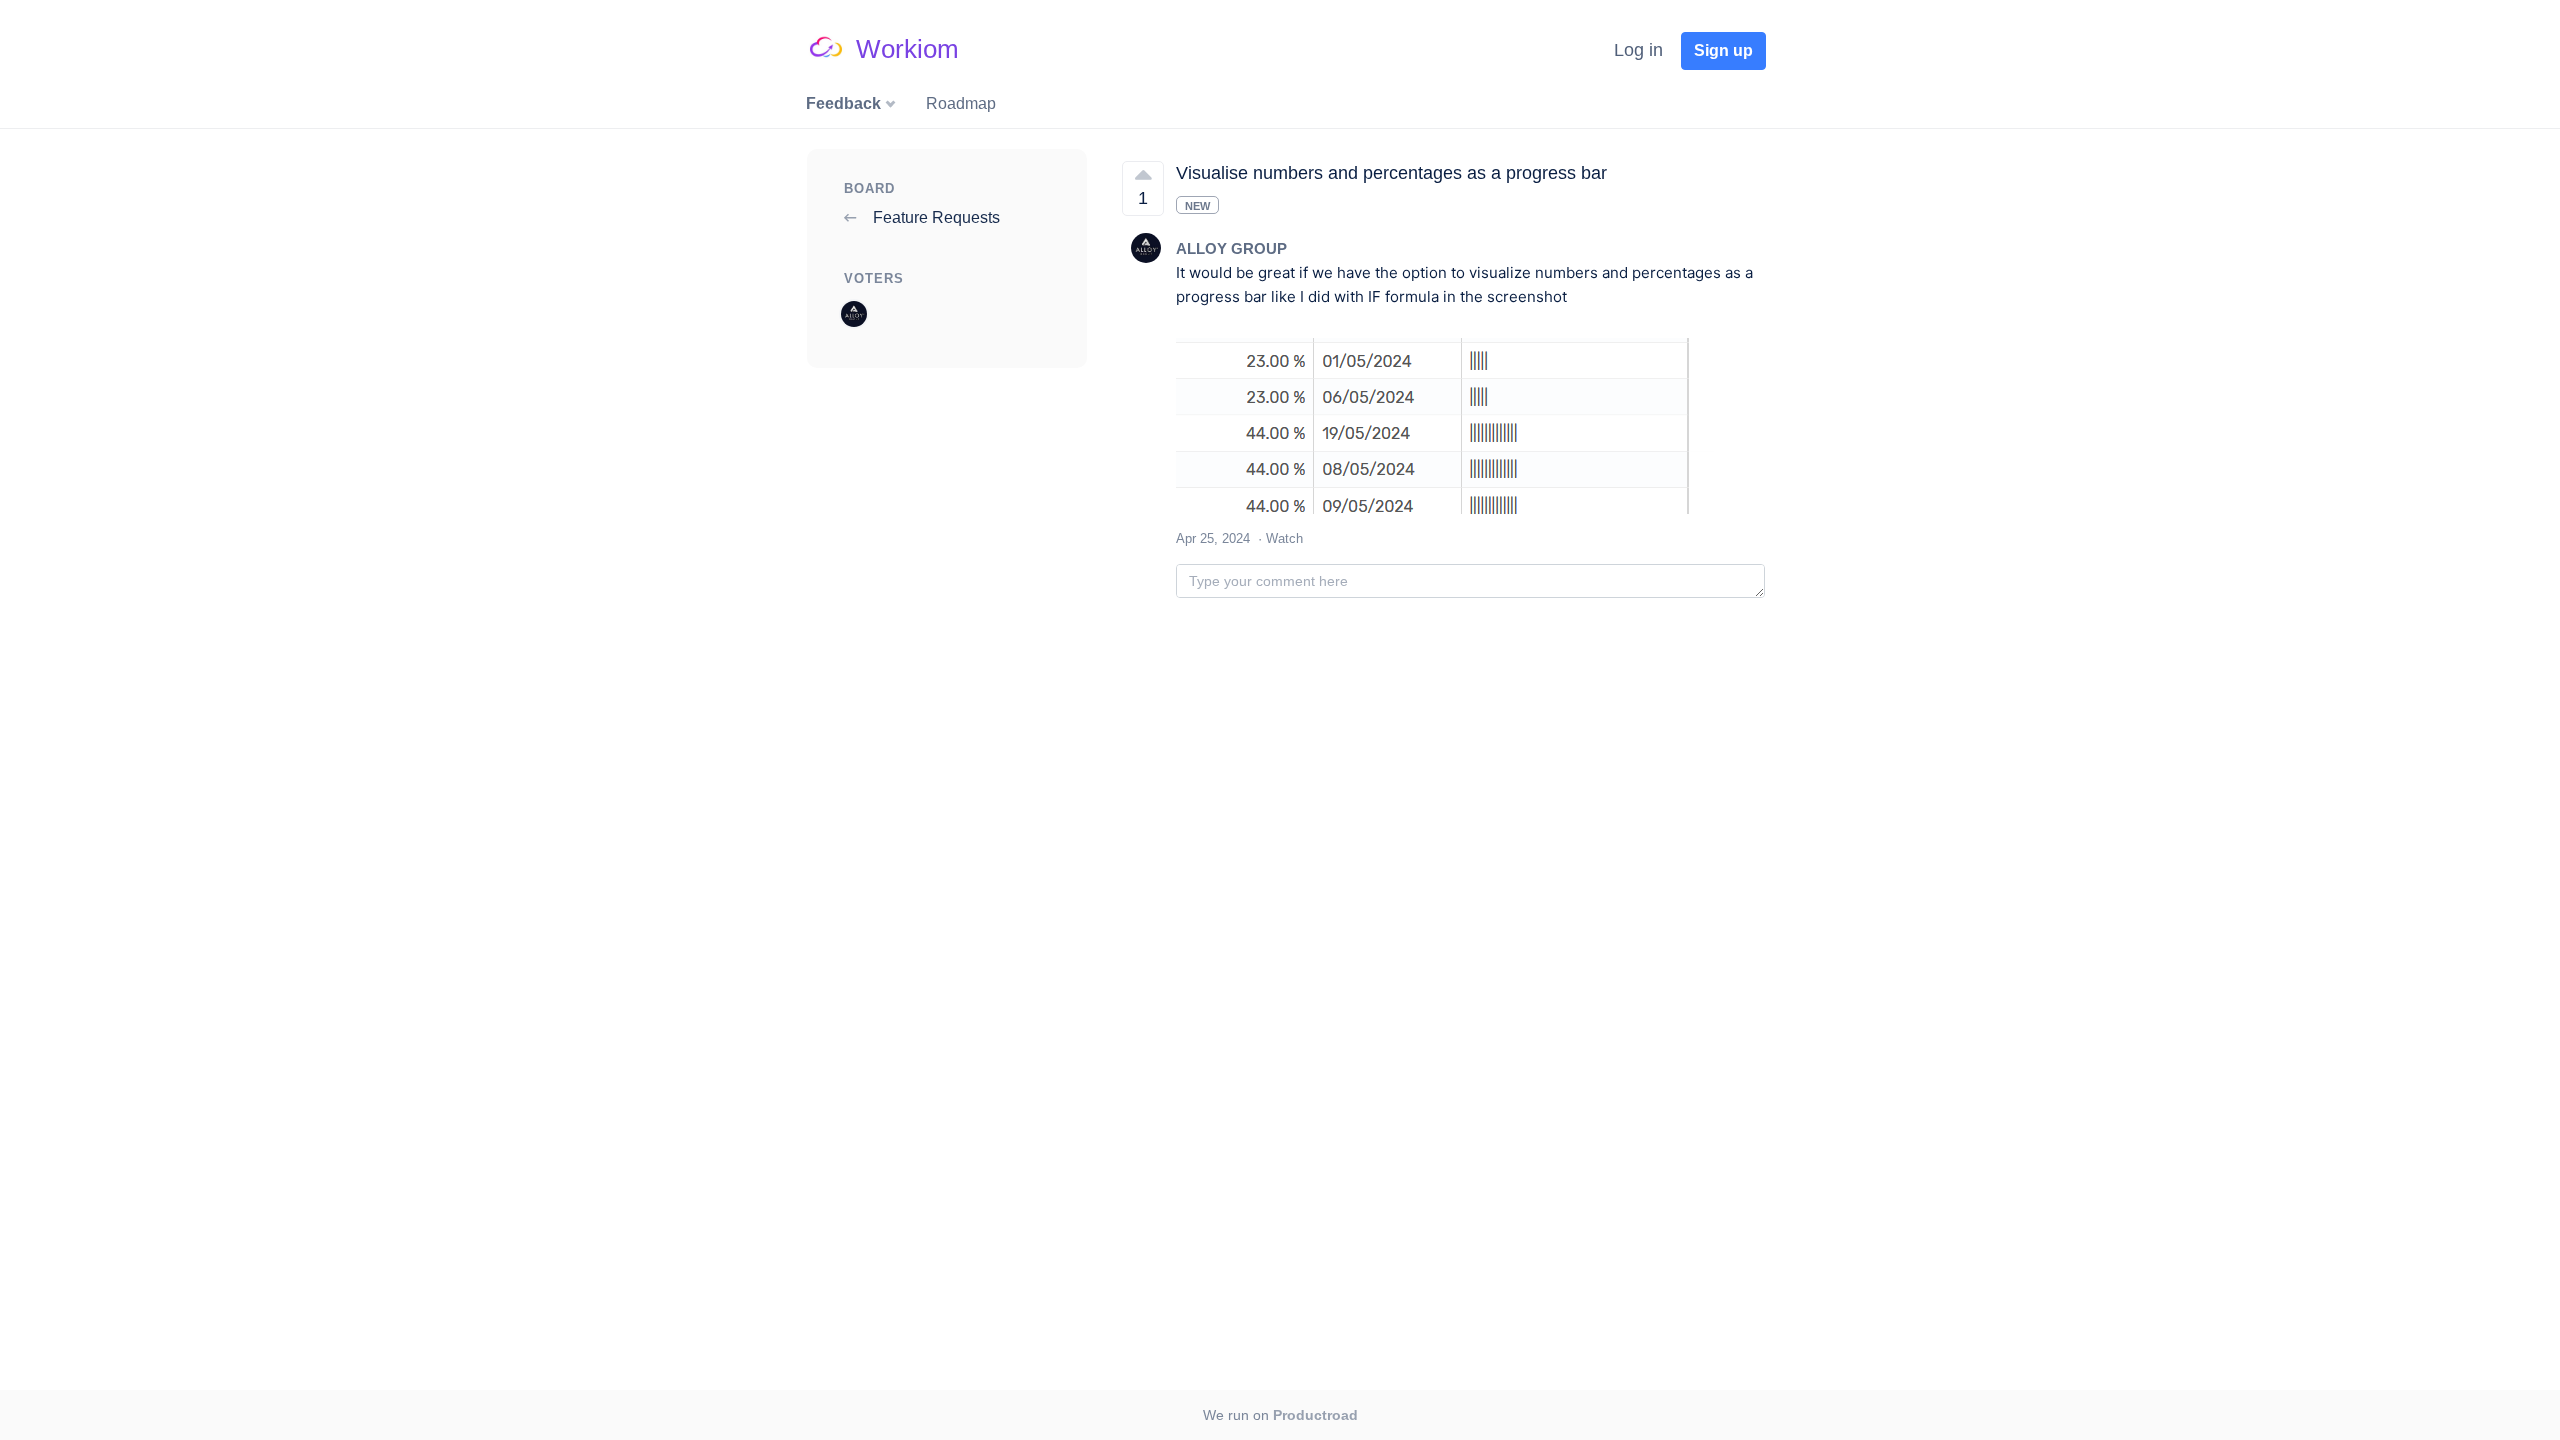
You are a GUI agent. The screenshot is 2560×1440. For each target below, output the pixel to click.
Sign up (1723, 50)
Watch (1284, 538)
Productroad (1315, 1415)
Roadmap (961, 103)
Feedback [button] (845, 103)
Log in (1638, 50)
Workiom (907, 49)
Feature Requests (934, 217)
